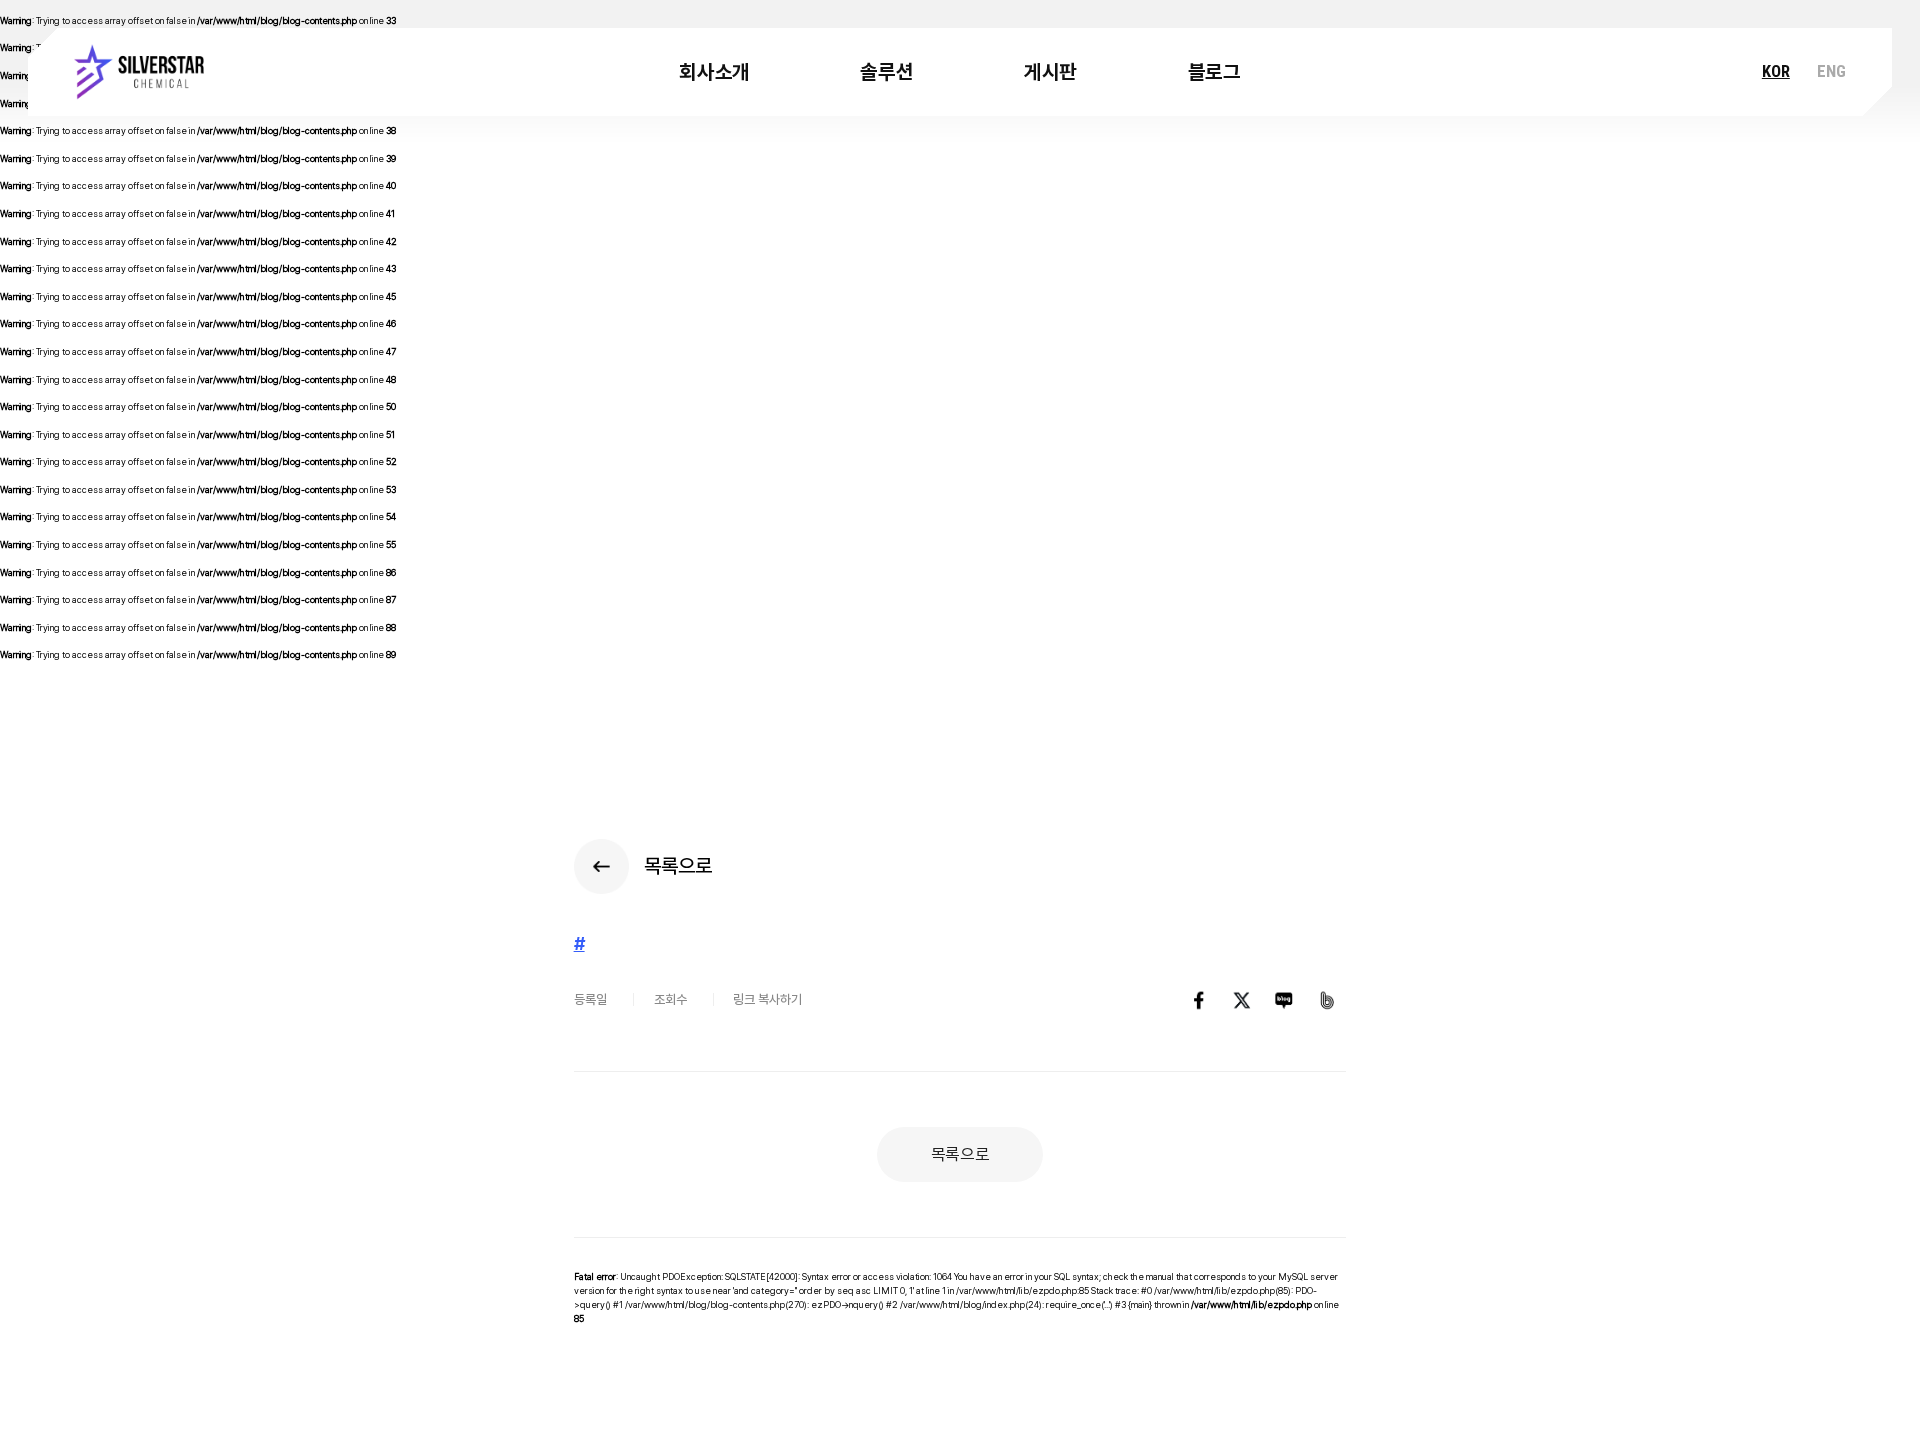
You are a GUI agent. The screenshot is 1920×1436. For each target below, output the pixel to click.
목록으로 (960, 1154)
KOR (1776, 71)
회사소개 (714, 72)
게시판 (1050, 72)
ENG (1831, 71)
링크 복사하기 (767, 999)
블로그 (1214, 72)
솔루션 (886, 72)
